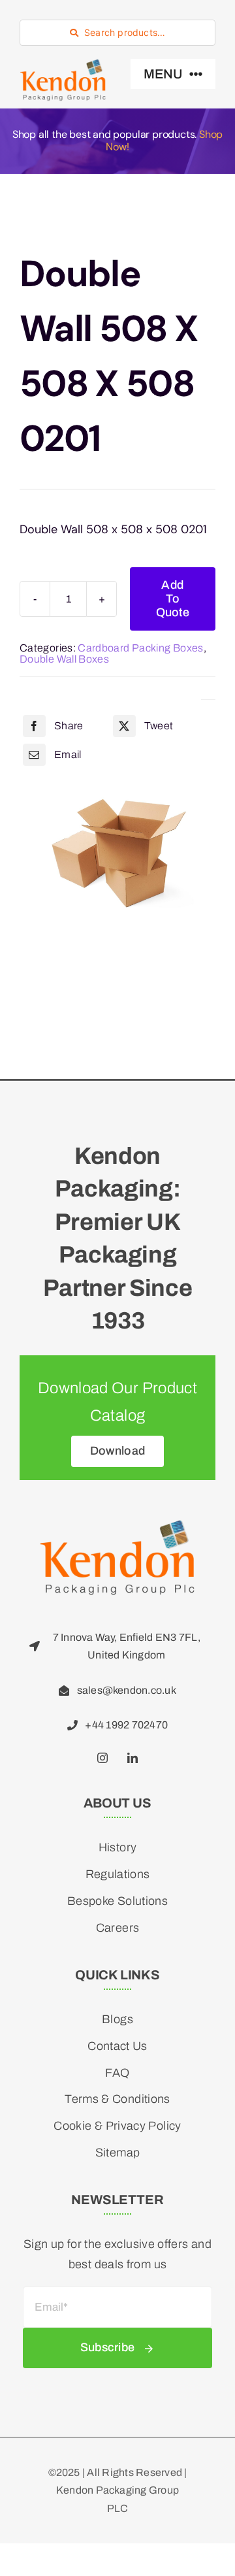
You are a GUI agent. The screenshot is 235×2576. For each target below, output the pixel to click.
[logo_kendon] (63, 65)
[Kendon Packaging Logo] (117, 1525)
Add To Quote (173, 599)
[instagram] (102, 1758)
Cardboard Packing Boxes (140, 648)
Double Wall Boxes (64, 659)
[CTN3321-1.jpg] (117, 849)
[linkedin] (133, 1758)
